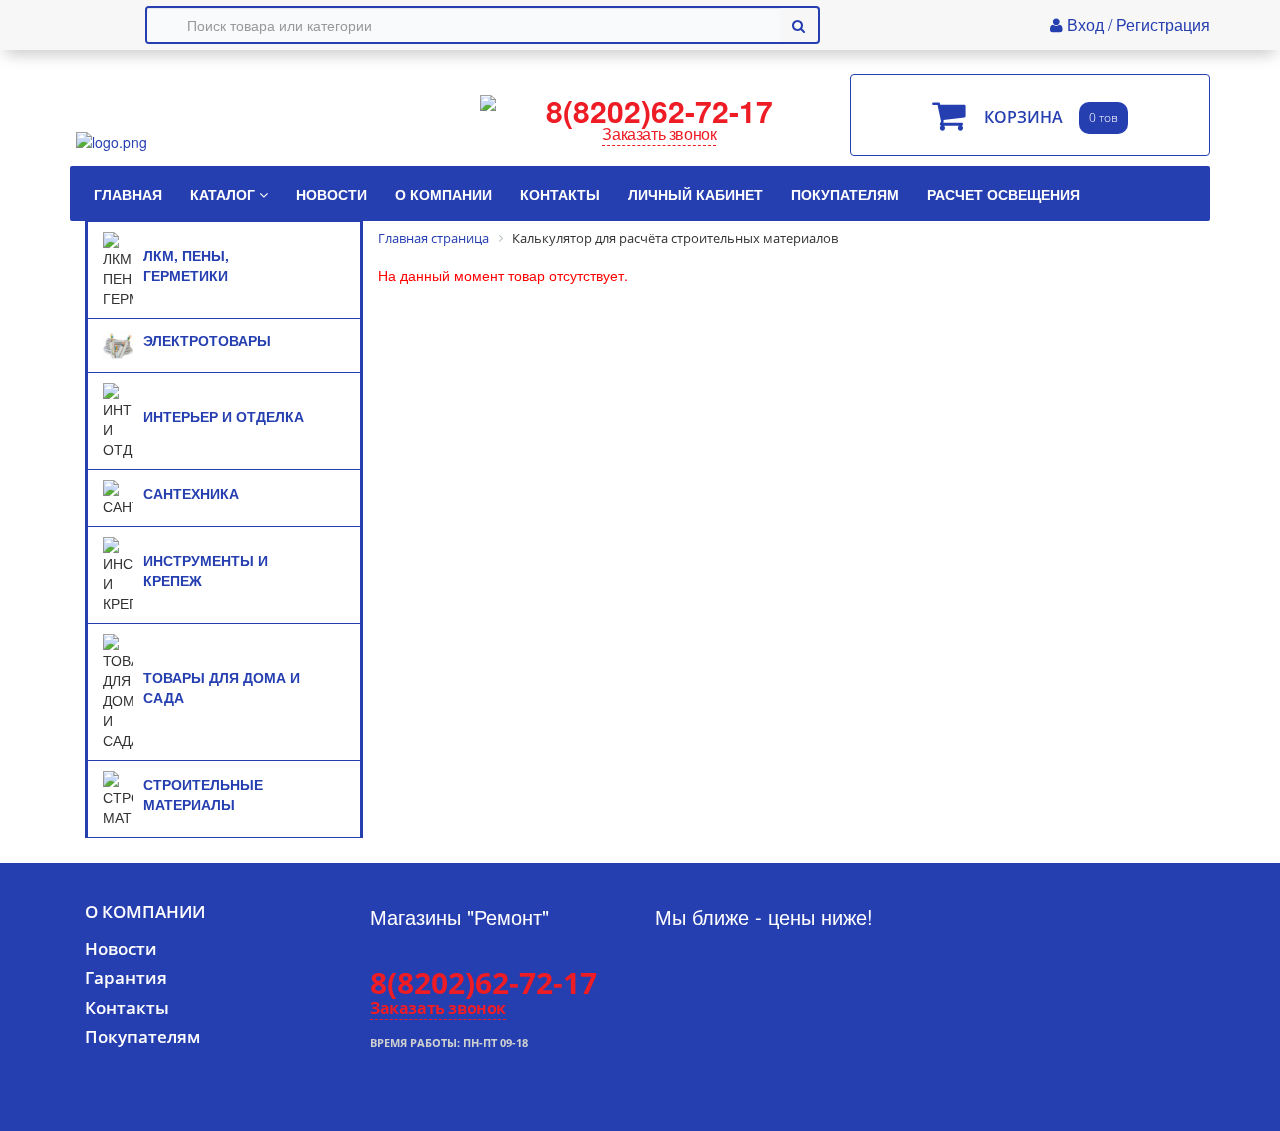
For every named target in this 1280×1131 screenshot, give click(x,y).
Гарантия (126, 977)
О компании (145, 911)
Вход (1087, 24)
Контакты (127, 1007)
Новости (121, 948)
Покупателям (142, 1036)
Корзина (1023, 118)
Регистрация (1163, 24)
